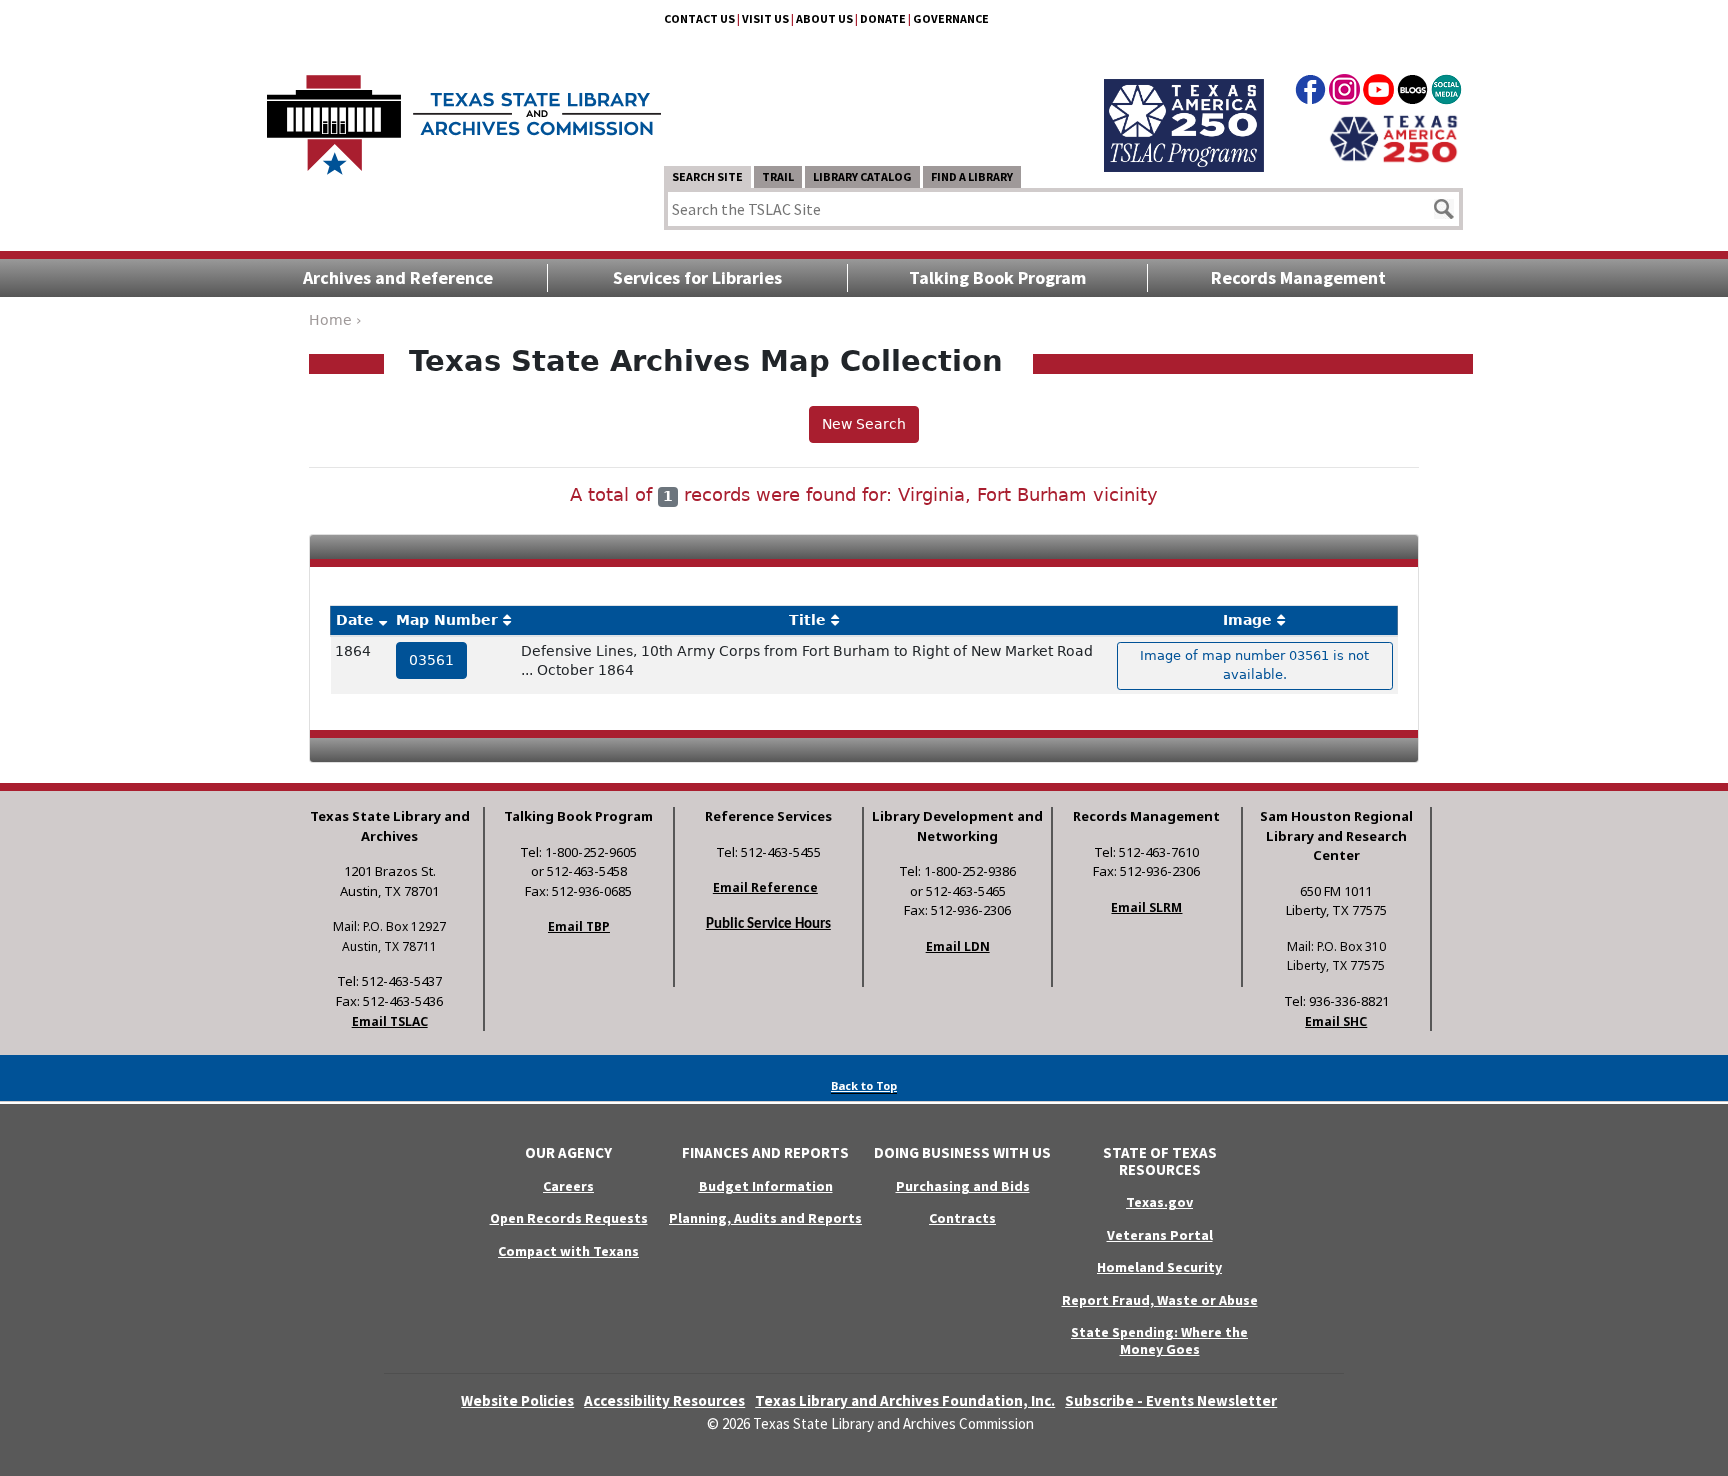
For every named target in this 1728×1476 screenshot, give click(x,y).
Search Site (707, 176)
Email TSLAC (390, 1021)
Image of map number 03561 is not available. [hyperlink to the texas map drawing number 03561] (1254, 665)
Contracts (962, 1218)
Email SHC (1336, 1021)
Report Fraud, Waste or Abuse (1160, 1300)
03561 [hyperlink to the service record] (431, 660)
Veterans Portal (1160, 1235)
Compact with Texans (568, 1251)
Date (355, 620)
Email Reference (765, 887)
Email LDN (958, 946)
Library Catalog (862, 176)
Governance (951, 18)
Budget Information (766, 1186)
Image (1247, 620)
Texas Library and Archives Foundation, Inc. (905, 1400)
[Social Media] (1446, 93)
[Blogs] (1412, 93)
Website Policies (517, 1400)
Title (807, 620)
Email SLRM (1146, 907)
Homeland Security (1159, 1267)
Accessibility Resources (664, 1400)
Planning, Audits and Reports (765, 1218)
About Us (824, 18)
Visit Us (765, 18)
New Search (864, 424)
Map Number (447, 620)
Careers (568, 1186)
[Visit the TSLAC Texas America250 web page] (1184, 102)
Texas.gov (1159, 1202)
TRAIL (778, 176)
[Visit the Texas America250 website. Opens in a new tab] (1393, 137)
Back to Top (864, 1085)
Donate (883, 18)
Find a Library (972, 176)
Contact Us (699, 18)
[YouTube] (1378, 93)
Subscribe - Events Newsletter (1171, 1400)
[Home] (464, 115)
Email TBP (579, 926)
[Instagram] (1344, 93)
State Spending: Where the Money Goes (1159, 1340)
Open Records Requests (569, 1218)
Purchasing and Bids (963, 1186)
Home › (335, 320)
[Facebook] (1310, 93)
